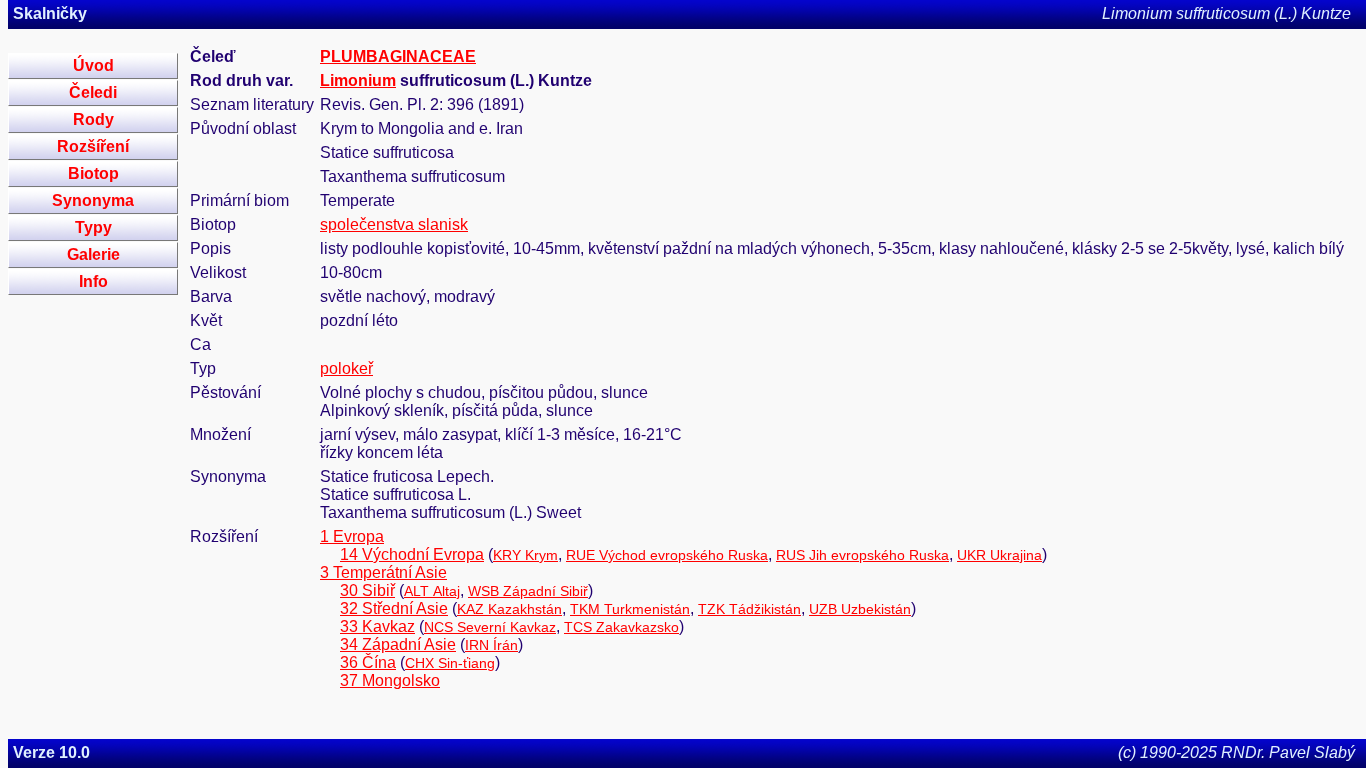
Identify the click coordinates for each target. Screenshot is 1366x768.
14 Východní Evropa (412, 554)
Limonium (358, 80)
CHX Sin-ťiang (450, 663)
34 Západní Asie (398, 644)
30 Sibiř (367, 590)
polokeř (346, 368)
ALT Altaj (432, 591)
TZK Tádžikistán (749, 609)
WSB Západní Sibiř (528, 591)
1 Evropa (352, 536)
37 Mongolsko (390, 680)
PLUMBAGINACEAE (398, 56)
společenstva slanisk (394, 224)
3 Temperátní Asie (383, 572)
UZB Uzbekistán (860, 609)
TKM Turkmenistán (630, 609)
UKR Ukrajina (999, 555)
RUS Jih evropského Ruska (862, 555)
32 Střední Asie (394, 608)
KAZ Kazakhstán (509, 609)
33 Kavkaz (377, 626)
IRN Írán (491, 645)
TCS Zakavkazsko (621, 627)
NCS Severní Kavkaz (490, 627)
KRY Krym (525, 555)
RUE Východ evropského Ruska (667, 555)
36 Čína (368, 662)
